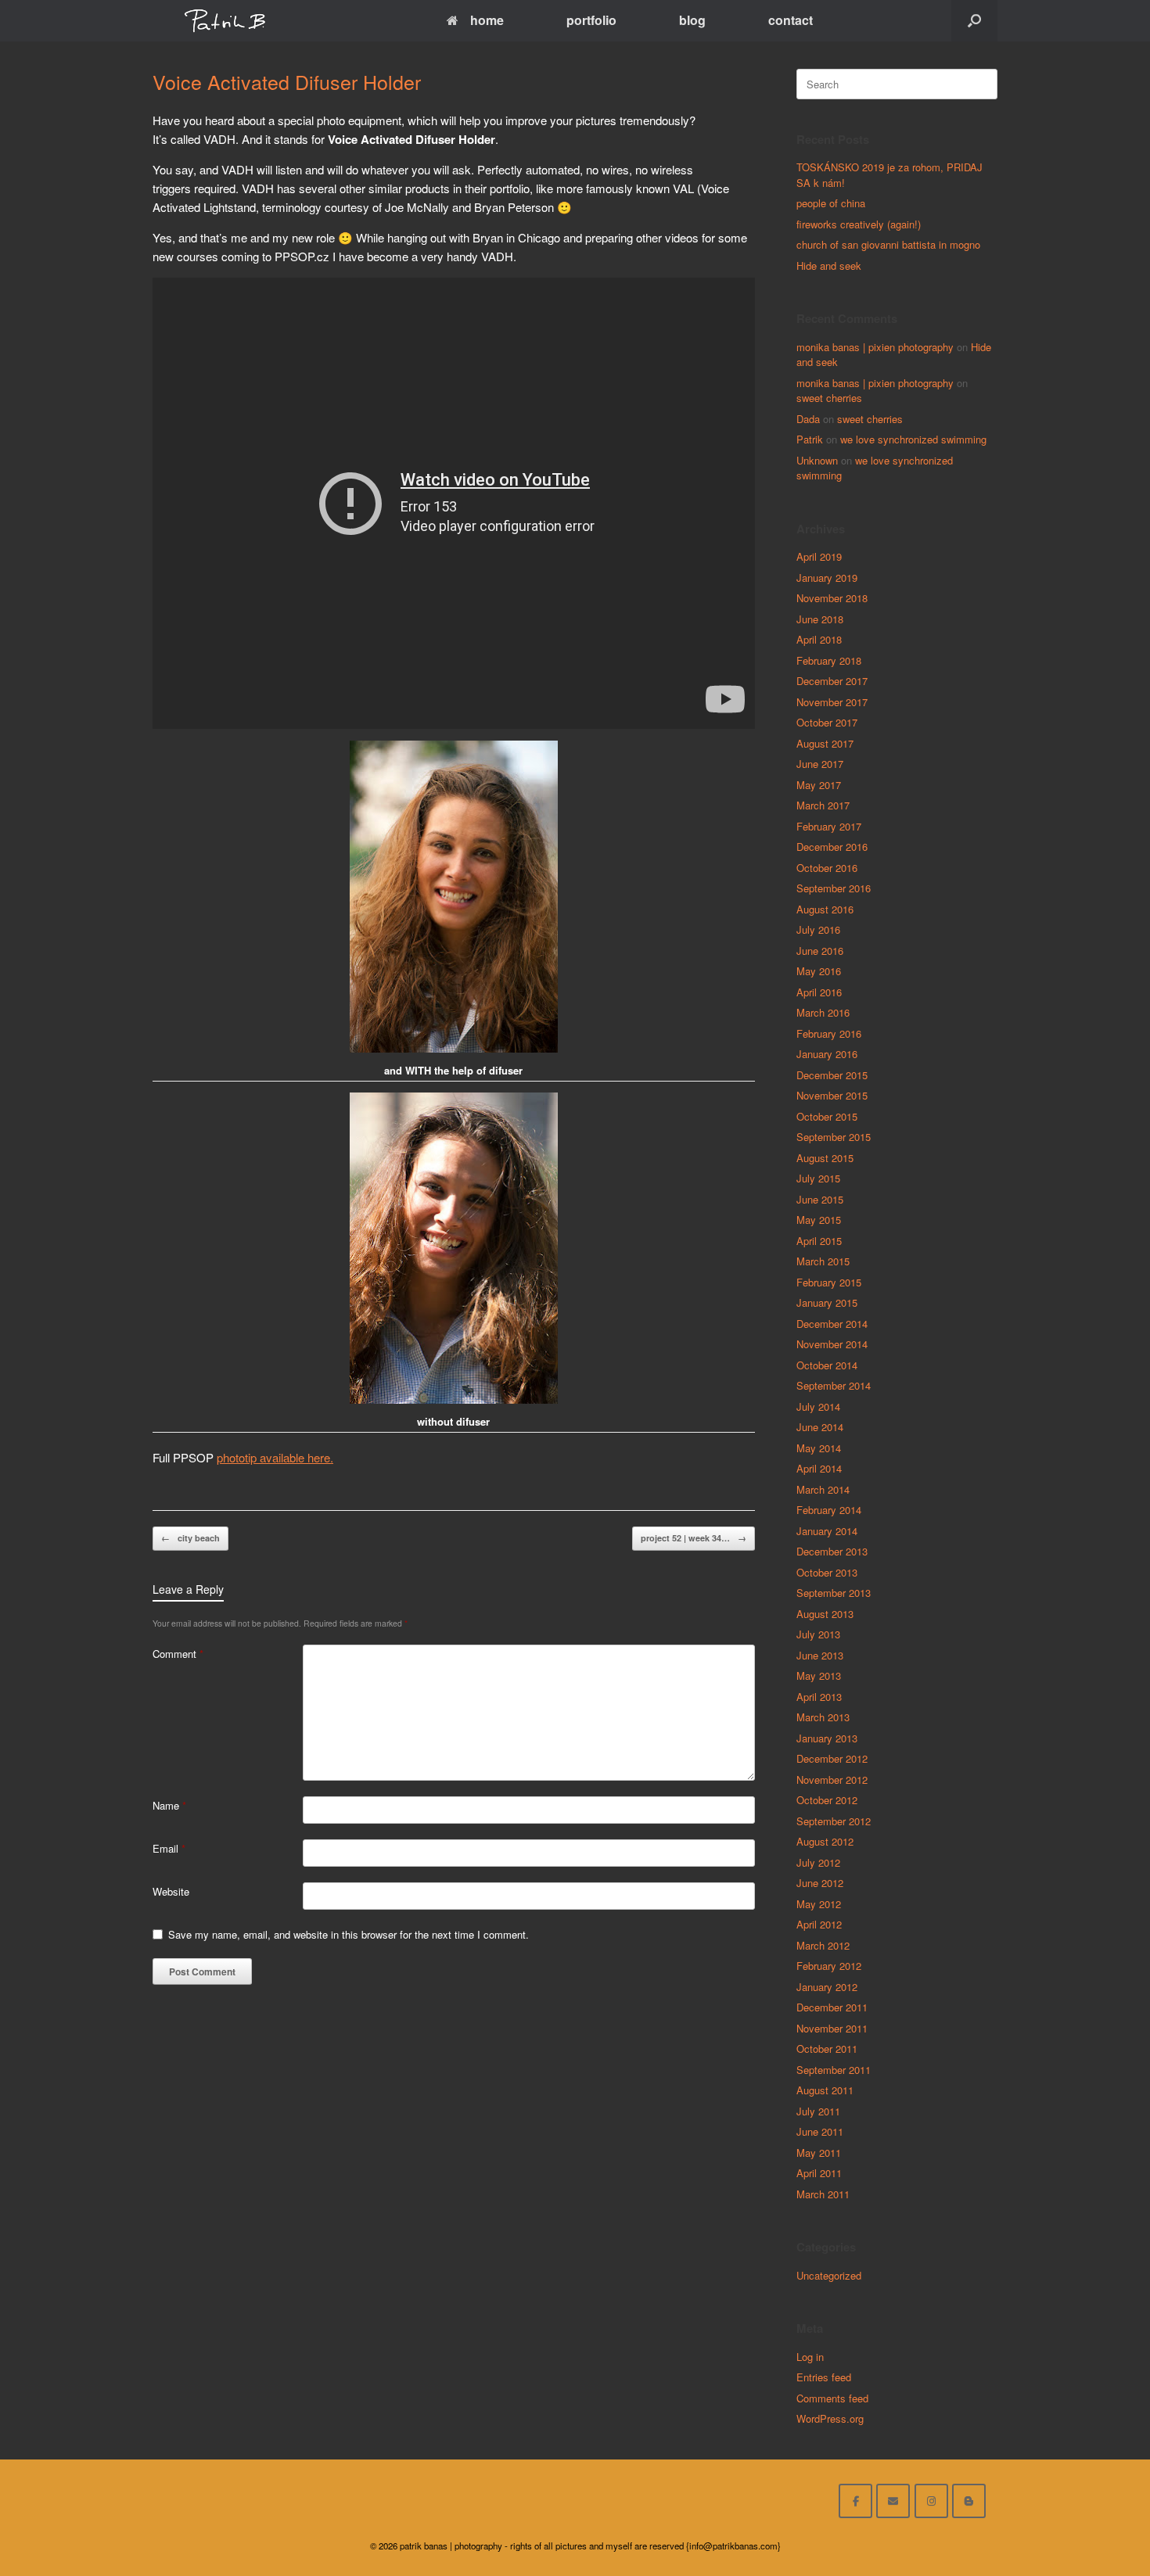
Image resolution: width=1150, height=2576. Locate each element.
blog (692, 20)
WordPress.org (830, 2418)
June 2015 (820, 1199)
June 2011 (820, 2131)
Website (171, 1891)
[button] (974, 21)
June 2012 (820, 1883)
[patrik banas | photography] (225, 21)
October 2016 (827, 868)
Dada (808, 419)
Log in (810, 2357)
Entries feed (824, 2377)
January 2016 (827, 1054)
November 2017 (832, 702)
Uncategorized (829, 2275)
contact (791, 20)
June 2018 (820, 619)
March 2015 (823, 1261)
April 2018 (819, 639)
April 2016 (819, 992)
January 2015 (827, 1302)
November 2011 (832, 2028)
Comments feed (832, 2398)
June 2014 (820, 1427)
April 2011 (819, 2173)
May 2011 (819, 2153)
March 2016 (823, 1012)
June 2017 (820, 764)
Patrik (810, 439)
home (487, 20)
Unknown (817, 460)
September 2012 (834, 1821)
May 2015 (819, 1220)
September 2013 (834, 1593)
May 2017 (819, 785)
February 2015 (829, 1282)
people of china (831, 203)
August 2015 (825, 1158)
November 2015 (832, 1095)
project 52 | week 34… (694, 1538)
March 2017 (823, 805)
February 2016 (829, 1033)
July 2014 (818, 1406)
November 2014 (832, 1344)
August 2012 (825, 1841)
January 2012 (827, 1987)
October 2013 (827, 1572)
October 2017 (827, 722)
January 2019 (827, 578)
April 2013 (819, 1697)
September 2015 (834, 1137)
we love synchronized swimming (913, 439)
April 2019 (819, 556)
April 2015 (819, 1241)
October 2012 (827, 1800)
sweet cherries (829, 398)
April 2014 (819, 1468)
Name (169, 1805)
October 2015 (827, 1116)
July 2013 (818, 1634)
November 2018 (832, 598)
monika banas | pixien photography (875, 347)
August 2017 (825, 743)
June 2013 (820, 1655)
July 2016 (818, 929)
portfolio (591, 20)
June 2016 (820, 951)
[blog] (969, 2501)
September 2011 (834, 2070)
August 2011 (825, 2090)
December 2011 (832, 2007)
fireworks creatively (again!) (859, 224)
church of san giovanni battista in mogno (888, 244)
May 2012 (819, 1904)
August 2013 (825, 1614)
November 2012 (832, 1780)
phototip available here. (275, 1457)
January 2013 (827, 1738)
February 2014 (829, 1510)
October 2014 (827, 1365)
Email (169, 1848)
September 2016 (834, 888)
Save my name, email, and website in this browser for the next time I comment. (349, 1934)
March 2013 (823, 1717)
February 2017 (829, 826)
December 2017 (832, 681)
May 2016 (819, 971)
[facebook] (855, 2501)
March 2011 (823, 2194)
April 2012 (819, 1924)
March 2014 (823, 1489)
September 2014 (834, 1385)
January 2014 (827, 1531)
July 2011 (818, 2111)
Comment (178, 1654)
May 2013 (819, 1675)
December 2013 (832, 1551)
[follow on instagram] (931, 2501)
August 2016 (825, 909)
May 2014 (819, 1448)
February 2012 (829, 1966)
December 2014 (832, 1324)
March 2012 (823, 1945)
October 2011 (827, 2049)
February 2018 (829, 660)
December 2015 (832, 1075)
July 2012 (818, 1862)
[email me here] (893, 2501)
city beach (190, 1538)
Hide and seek (829, 265)
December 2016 (832, 847)
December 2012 (832, 1758)
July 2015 (818, 1178)
